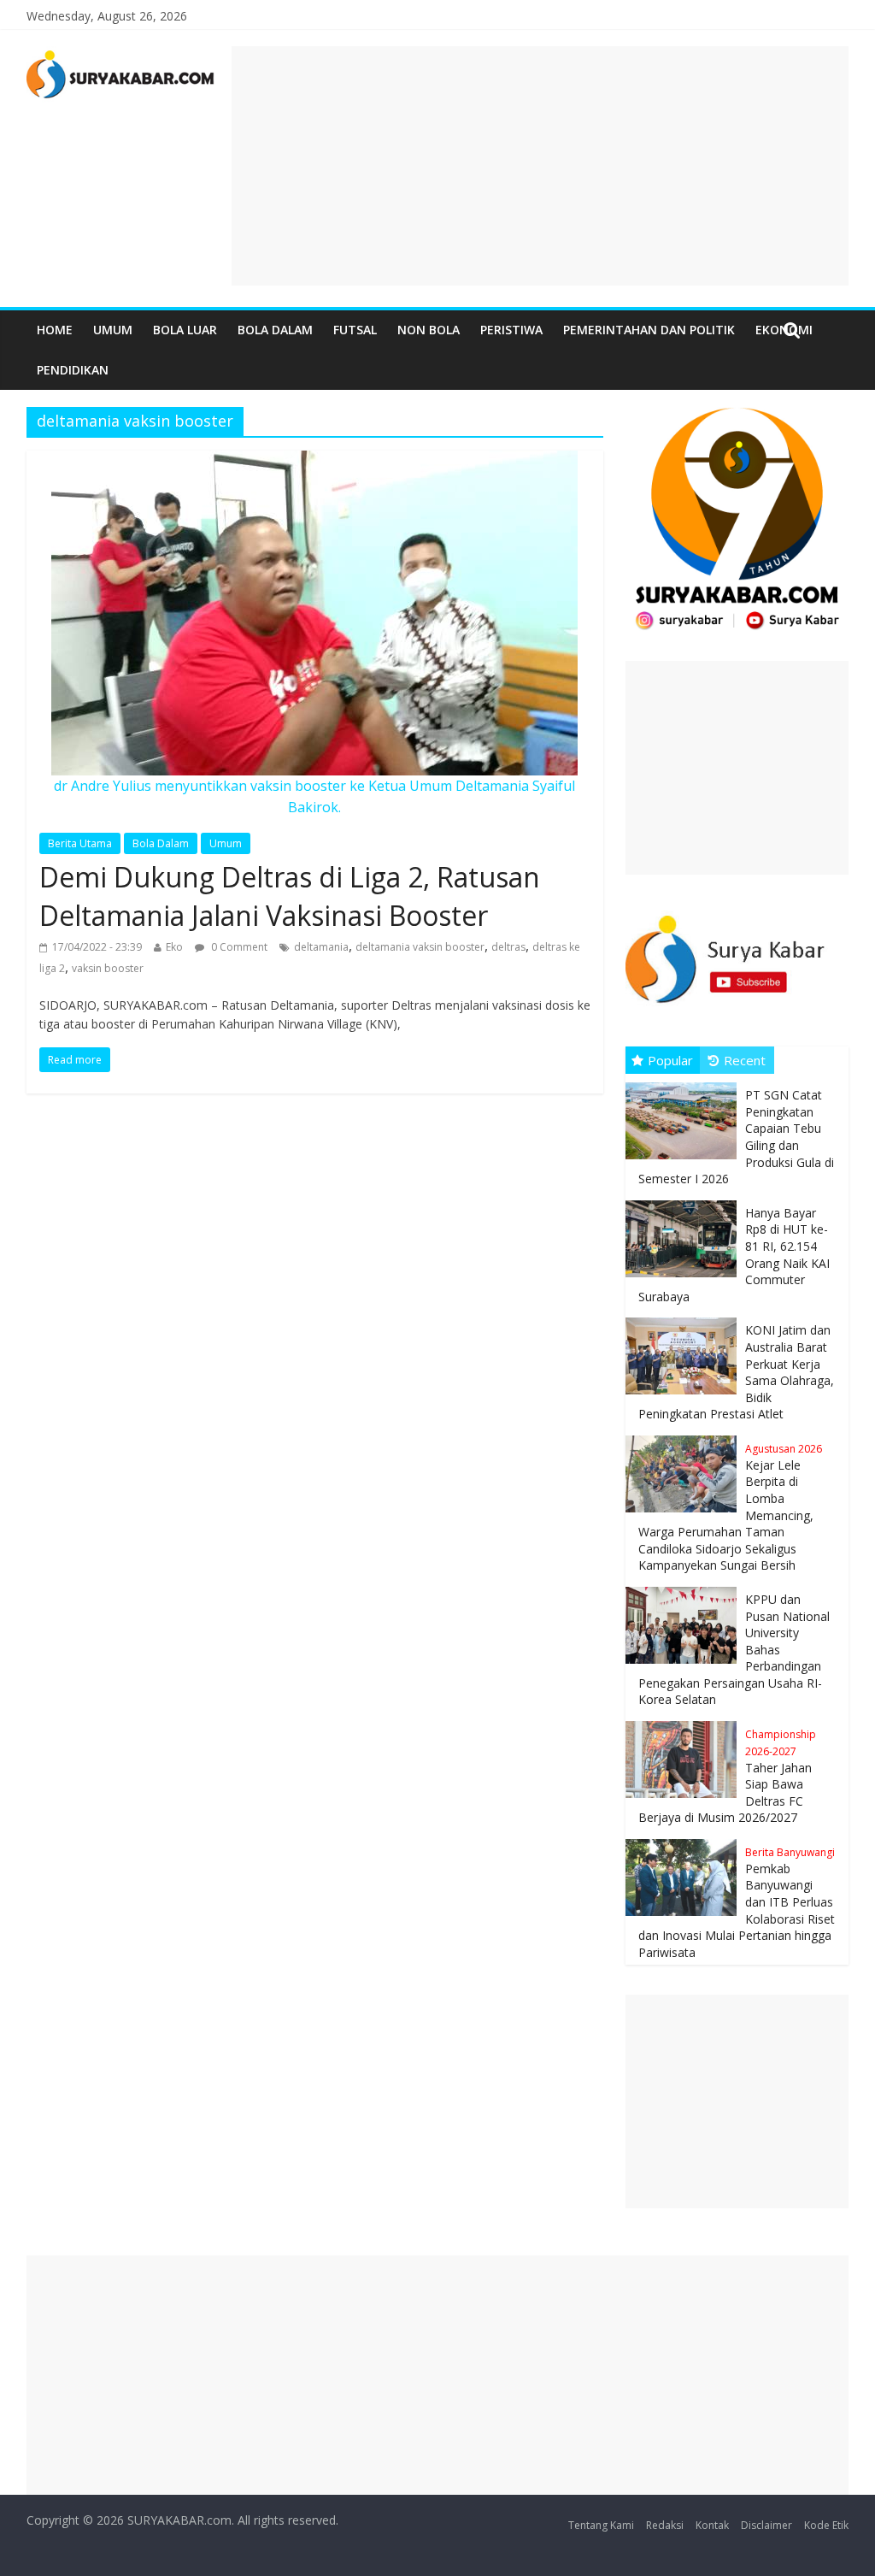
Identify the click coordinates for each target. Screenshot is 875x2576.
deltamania (321, 947)
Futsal (355, 330)
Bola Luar (185, 330)
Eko (174, 947)
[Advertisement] (540, 166)
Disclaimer (766, 2525)
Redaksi (665, 2525)
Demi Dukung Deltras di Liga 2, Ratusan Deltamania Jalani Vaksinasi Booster (290, 896)
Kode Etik (826, 2525)
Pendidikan (73, 370)
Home (55, 330)
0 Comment (238, 947)
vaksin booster (108, 968)
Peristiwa (511, 330)
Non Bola (429, 330)
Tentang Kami (601, 2525)
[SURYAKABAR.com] (121, 56)
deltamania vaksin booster (420, 947)
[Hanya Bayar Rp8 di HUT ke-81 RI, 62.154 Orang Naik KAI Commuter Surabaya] (685, 1201)
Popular (670, 1060)
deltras (508, 947)
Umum (113, 330)
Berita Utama (80, 843)
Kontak (712, 2525)
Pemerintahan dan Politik (649, 330)
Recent (745, 1060)
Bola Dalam (275, 330)
